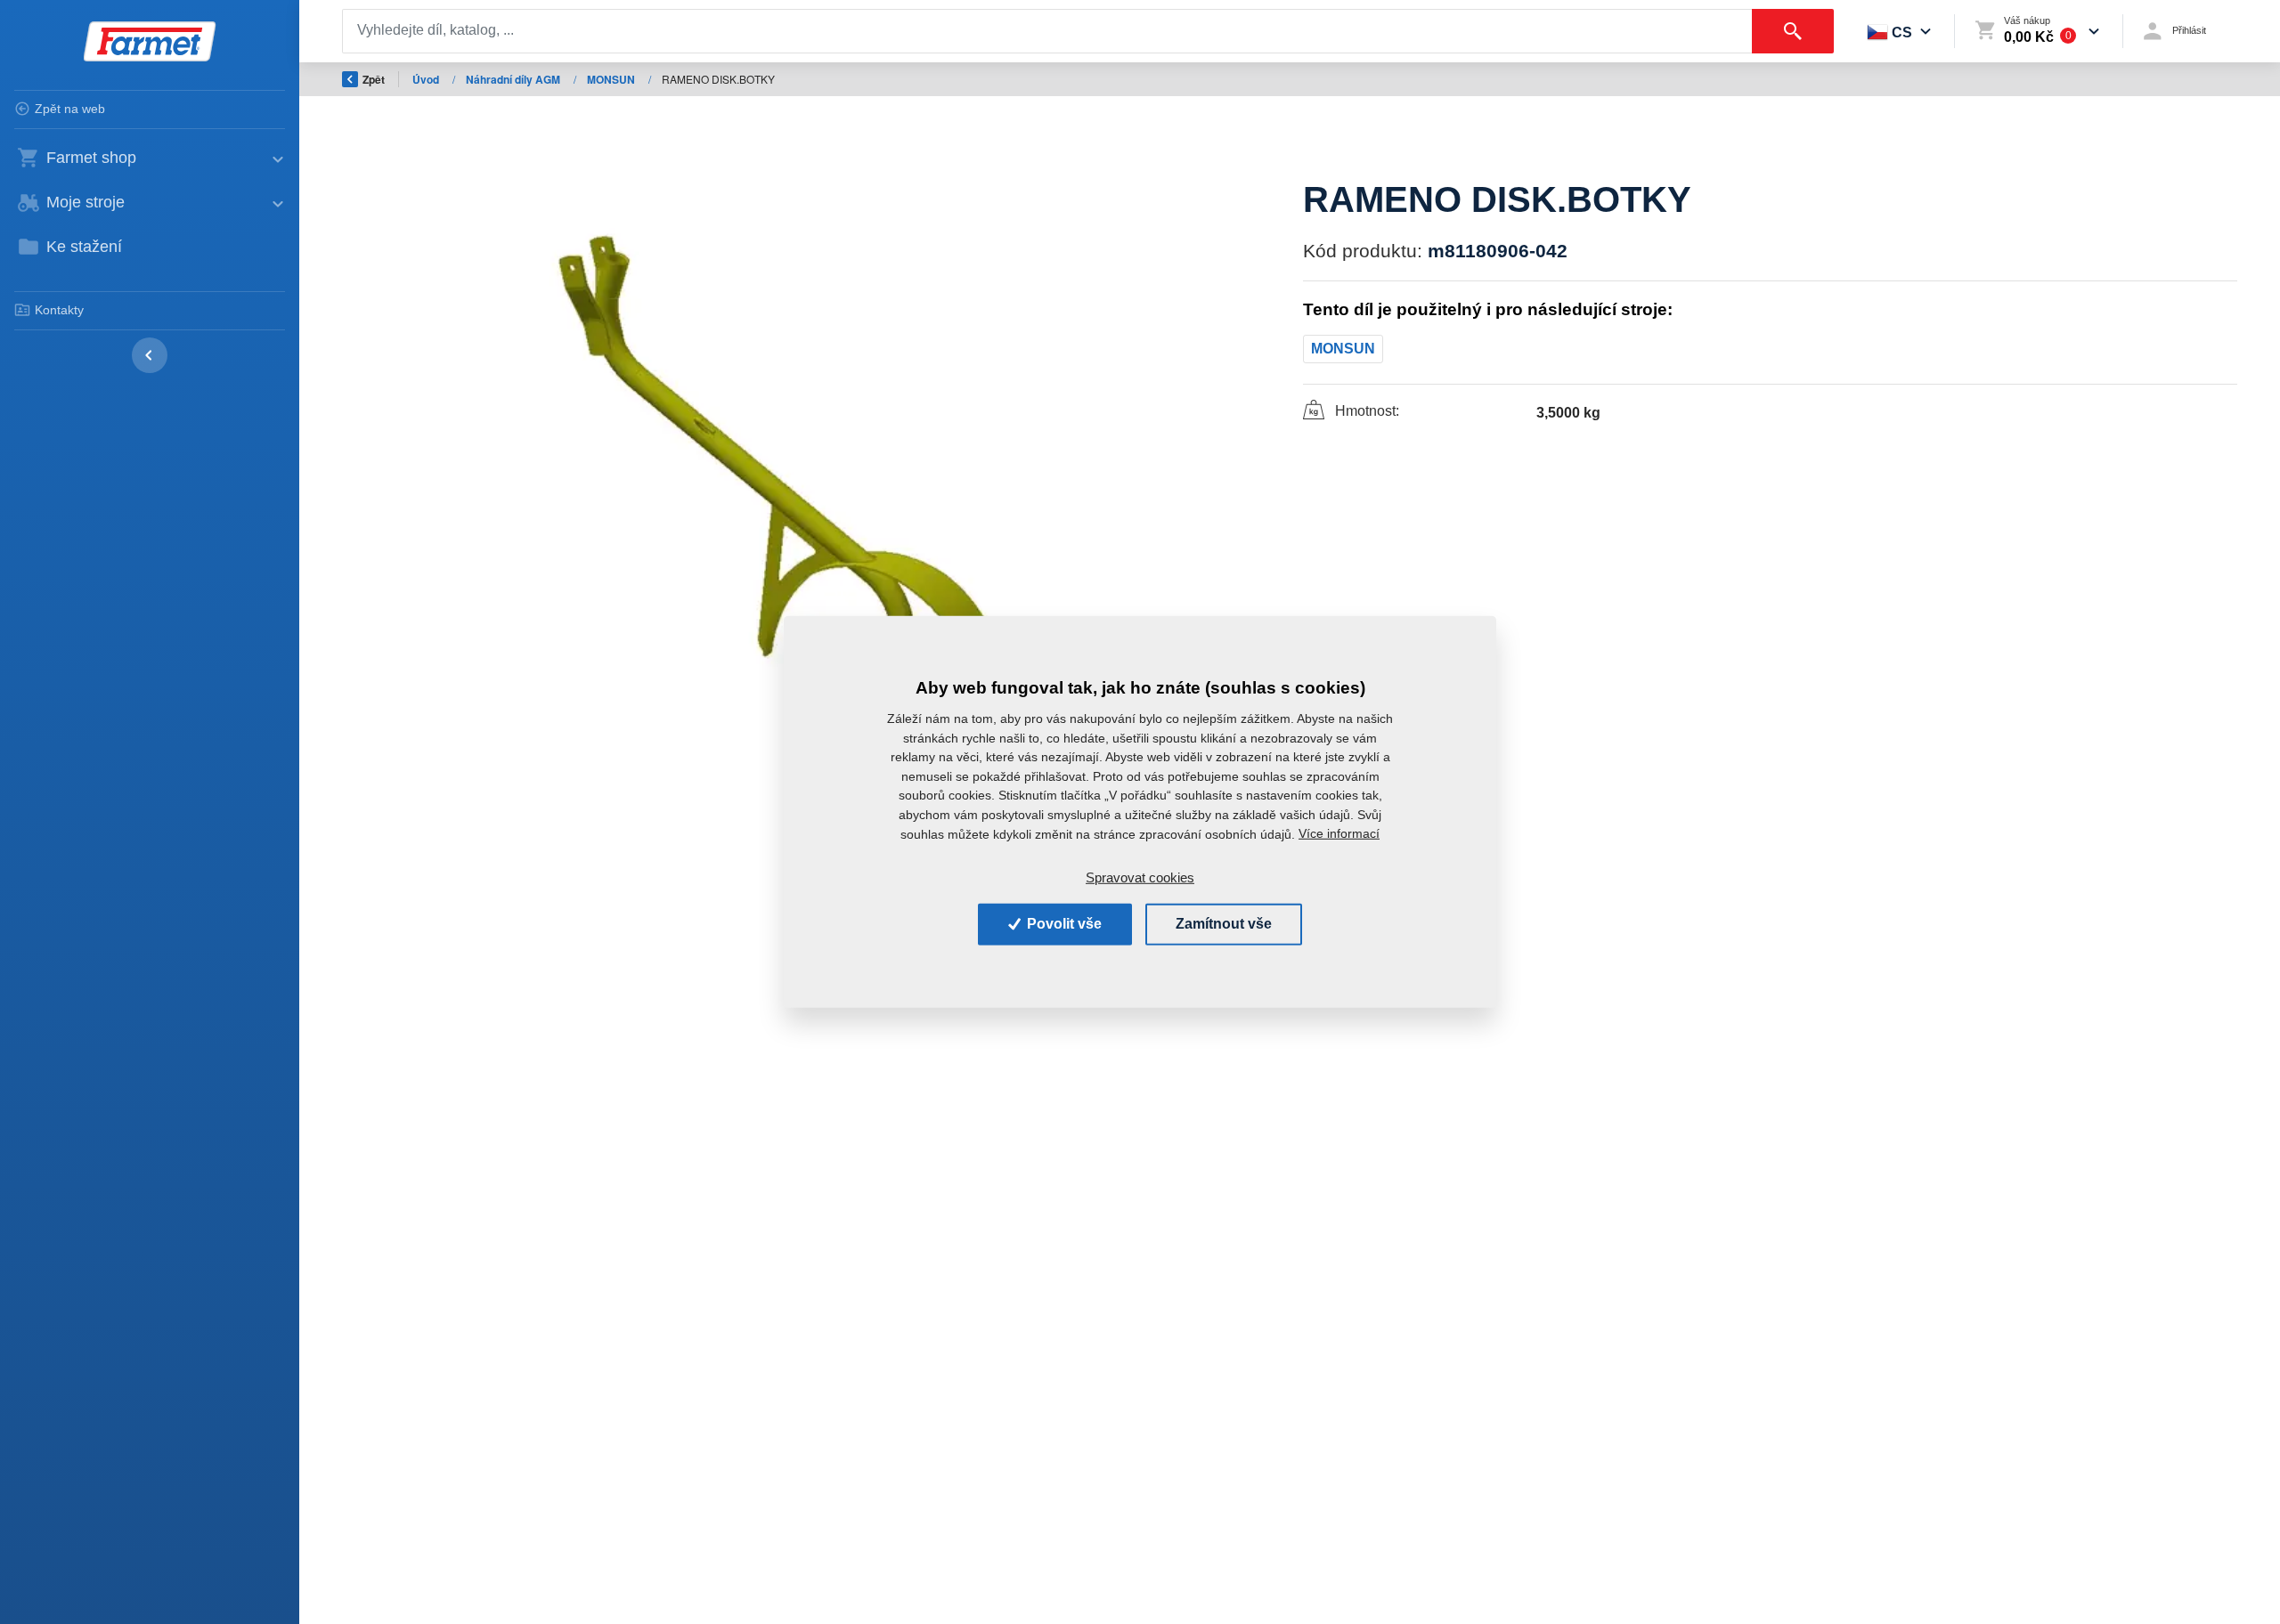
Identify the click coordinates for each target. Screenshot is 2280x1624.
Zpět (374, 79)
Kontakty (59, 310)
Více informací (1339, 833)
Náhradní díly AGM (514, 79)
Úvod (427, 79)
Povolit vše (1063, 924)
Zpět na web (70, 109)
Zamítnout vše (1224, 924)
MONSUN (612, 79)
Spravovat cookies (1140, 877)
